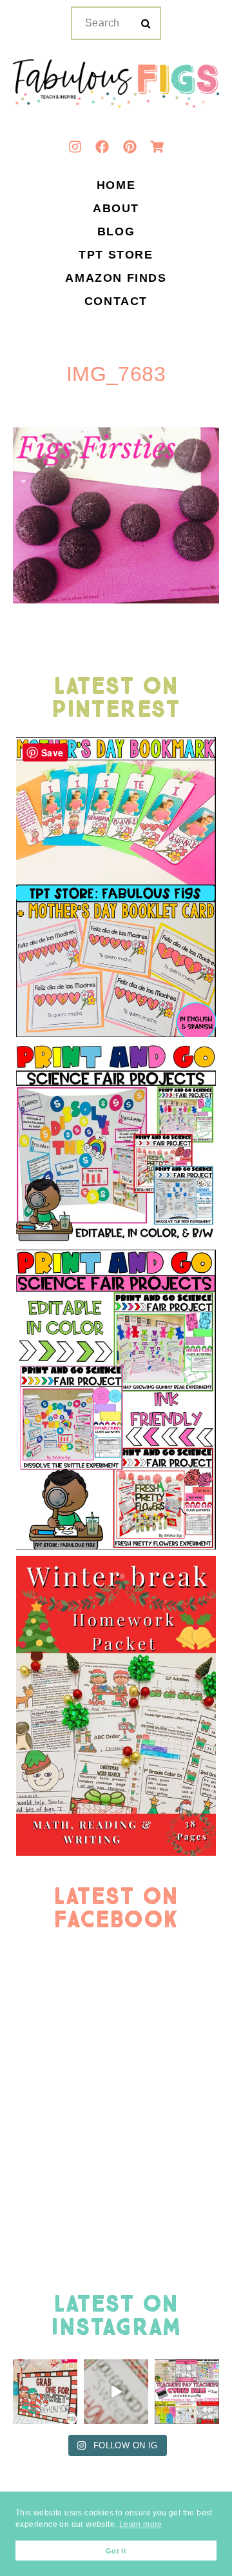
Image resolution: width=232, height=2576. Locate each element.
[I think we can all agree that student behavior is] (45, 2392)
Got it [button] (116, 2551)
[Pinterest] (130, 147)
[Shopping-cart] (157, 147)
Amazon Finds (116, 279)
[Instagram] (75, 147)
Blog (116, 232)
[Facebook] (102, 147)
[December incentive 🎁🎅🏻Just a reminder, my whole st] (116, 2392)
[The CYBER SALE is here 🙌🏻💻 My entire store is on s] (187, 2392)
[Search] (146, 24)
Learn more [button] (141, 2524)
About (116, 209)
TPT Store (116, 255)
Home (116, 186)
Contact (116, 302)
